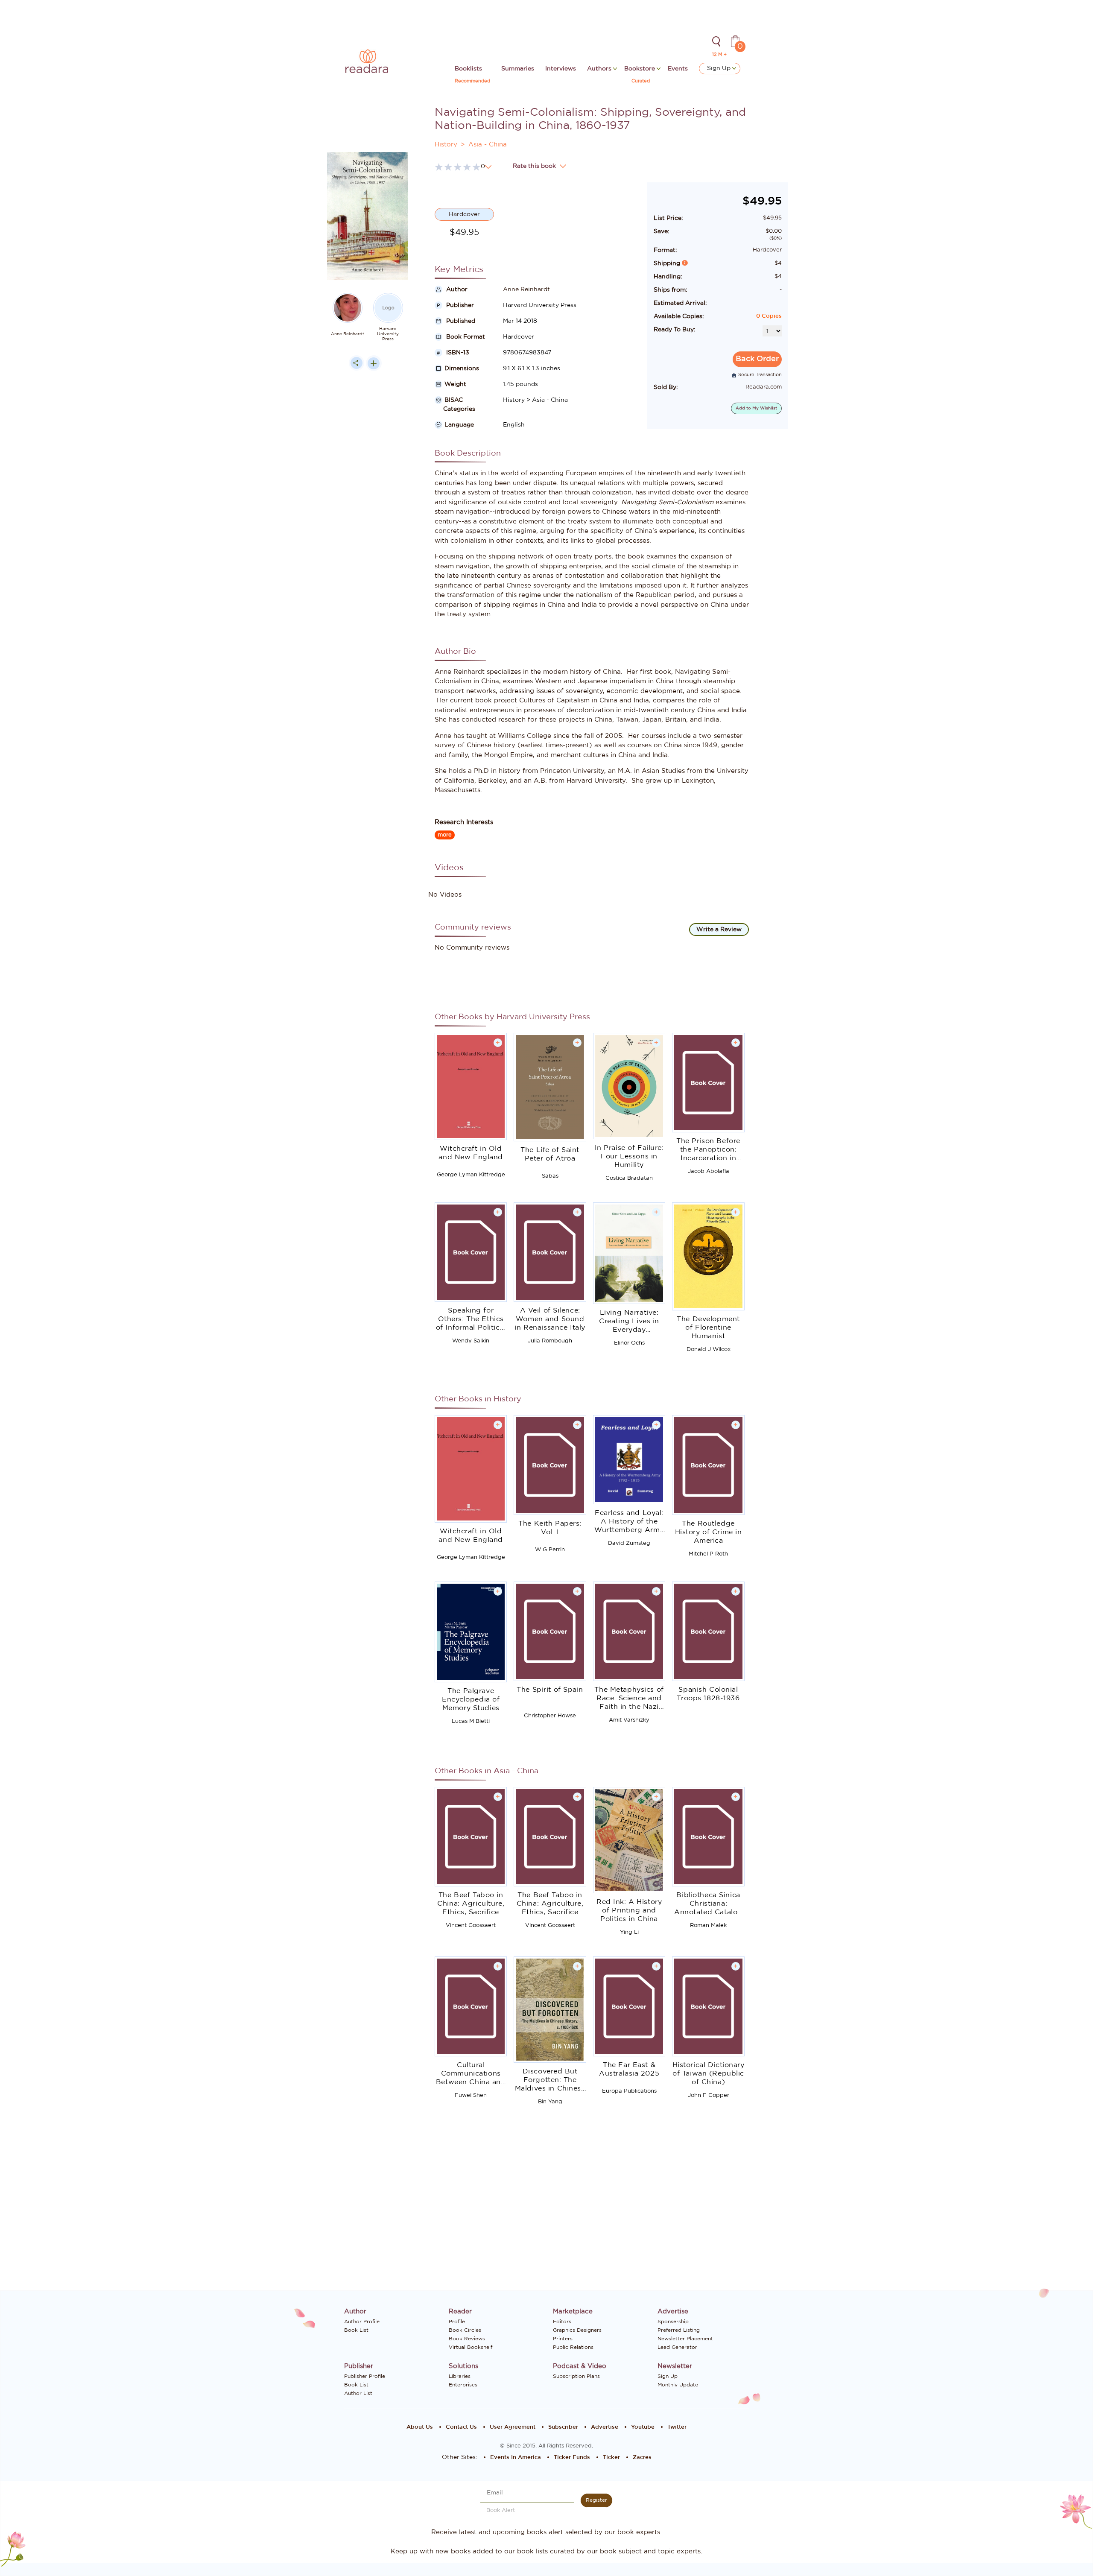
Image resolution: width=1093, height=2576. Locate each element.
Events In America (516, 2458)
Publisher (459, 305)
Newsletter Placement (685, 2339)
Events (678, 69)
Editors (562, 2322)
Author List (358, 2393)
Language (459, 425)
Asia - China (488, 145)
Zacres (642, 2458)
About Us (420, 2427)
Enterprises (463, 2385)
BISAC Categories (455, 405)
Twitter (677, 2427)
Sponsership (673, 2322)
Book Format (465, 337)
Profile (457, 2322)
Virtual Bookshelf (471, 2347)
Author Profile (362, 2322)
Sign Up (720, 68)
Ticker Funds (572, 2458)
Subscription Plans (576, 2376)
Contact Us (461, 2427)
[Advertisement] (368, 547)
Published (460, 321)
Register (596, 2500)
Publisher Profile (365, 2376)
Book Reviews (467, 2339)
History (446, 145)
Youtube (643, 2427)
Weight (455, 384)
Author (456, 289)
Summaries (518, 69)
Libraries (460, 2376)
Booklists (468, 69)
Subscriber (563, 2427)
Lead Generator (677, 2347)
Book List (356, 2330)
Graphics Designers (577, 2330)
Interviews (561, 69)
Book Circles (465, 2330)
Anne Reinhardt (348, 334)
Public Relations (573, 2347)
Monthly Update (678, 2385)
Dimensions (462, 368)
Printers (563, 2339)
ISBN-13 (457, 353)
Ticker (611, 2458)
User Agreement (513, 2427)
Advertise (605, 2427)
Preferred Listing (679, 2330)
